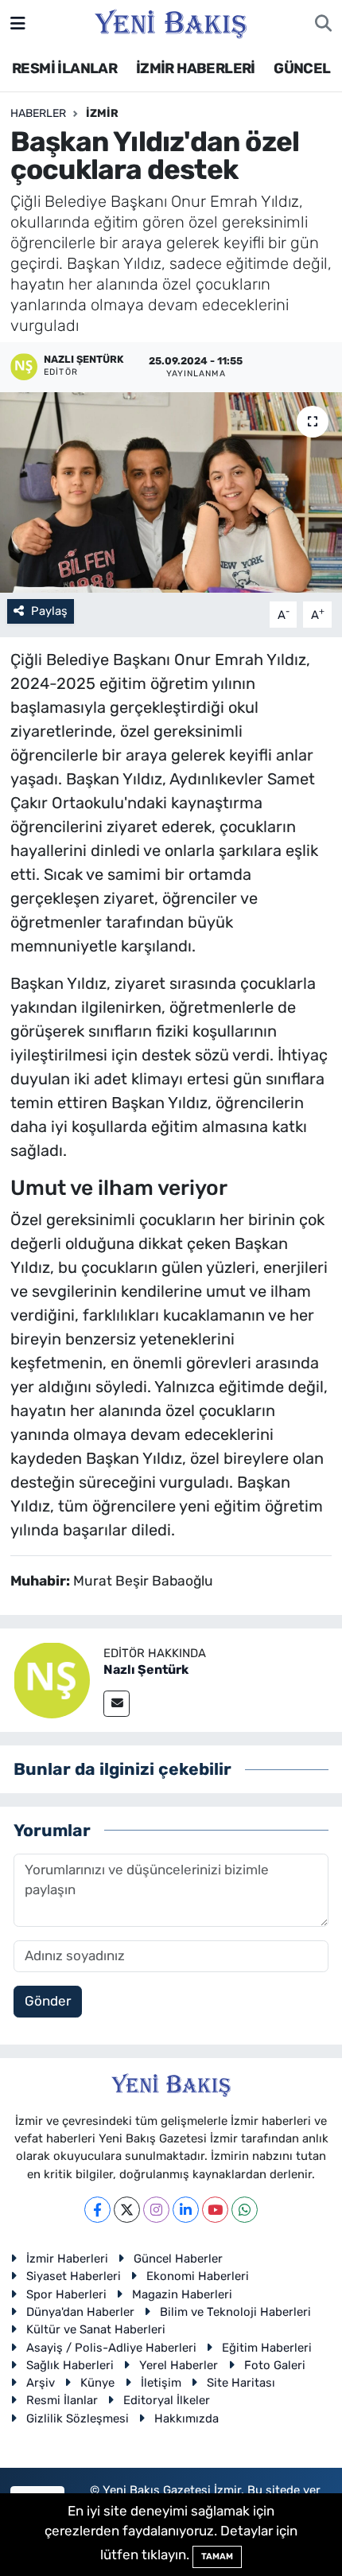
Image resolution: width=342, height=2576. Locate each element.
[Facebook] (97, 2210)
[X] (127, 2210)
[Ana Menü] (18, 23)
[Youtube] (215, 2210)
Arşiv (41, 2383)
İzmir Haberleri (67, 2259)
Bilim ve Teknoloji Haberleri (235, 2312)
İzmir (102, 113)
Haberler (38, 113)
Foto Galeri (275, 2365)
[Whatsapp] (245, 2210)
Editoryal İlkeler (167, 2400)
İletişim (161, 2383)
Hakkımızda (187, 2418)
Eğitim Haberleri (267, 2348)
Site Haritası (241, 2383)
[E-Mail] (117, 1704)
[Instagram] (156, 2210)
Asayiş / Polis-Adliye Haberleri (111, 2348)
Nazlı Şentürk (146, 1669)
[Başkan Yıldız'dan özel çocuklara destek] (171, 492)
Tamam (217, 2557)
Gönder (48, 2001)
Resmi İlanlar (62, 2400)
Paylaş (49, 611)
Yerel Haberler (179, 2365)
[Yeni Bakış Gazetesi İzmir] (171, 22)
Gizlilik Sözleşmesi (78, 2418)
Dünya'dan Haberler (80, 2312)
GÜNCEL (302, 68)
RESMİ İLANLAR (64, 68)
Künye (97, 2383)
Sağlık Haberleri (70, 2365)
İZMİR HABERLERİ (196, 68)
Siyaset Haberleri (74, 2276)
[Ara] (323, 24)
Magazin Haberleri (182, 2294)
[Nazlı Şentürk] (52, 1679)
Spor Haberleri (66, 2294)
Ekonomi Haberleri (198, 2276)
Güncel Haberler (178, 2259)
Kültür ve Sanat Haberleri (96, 2329)
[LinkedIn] (186, 2210)
